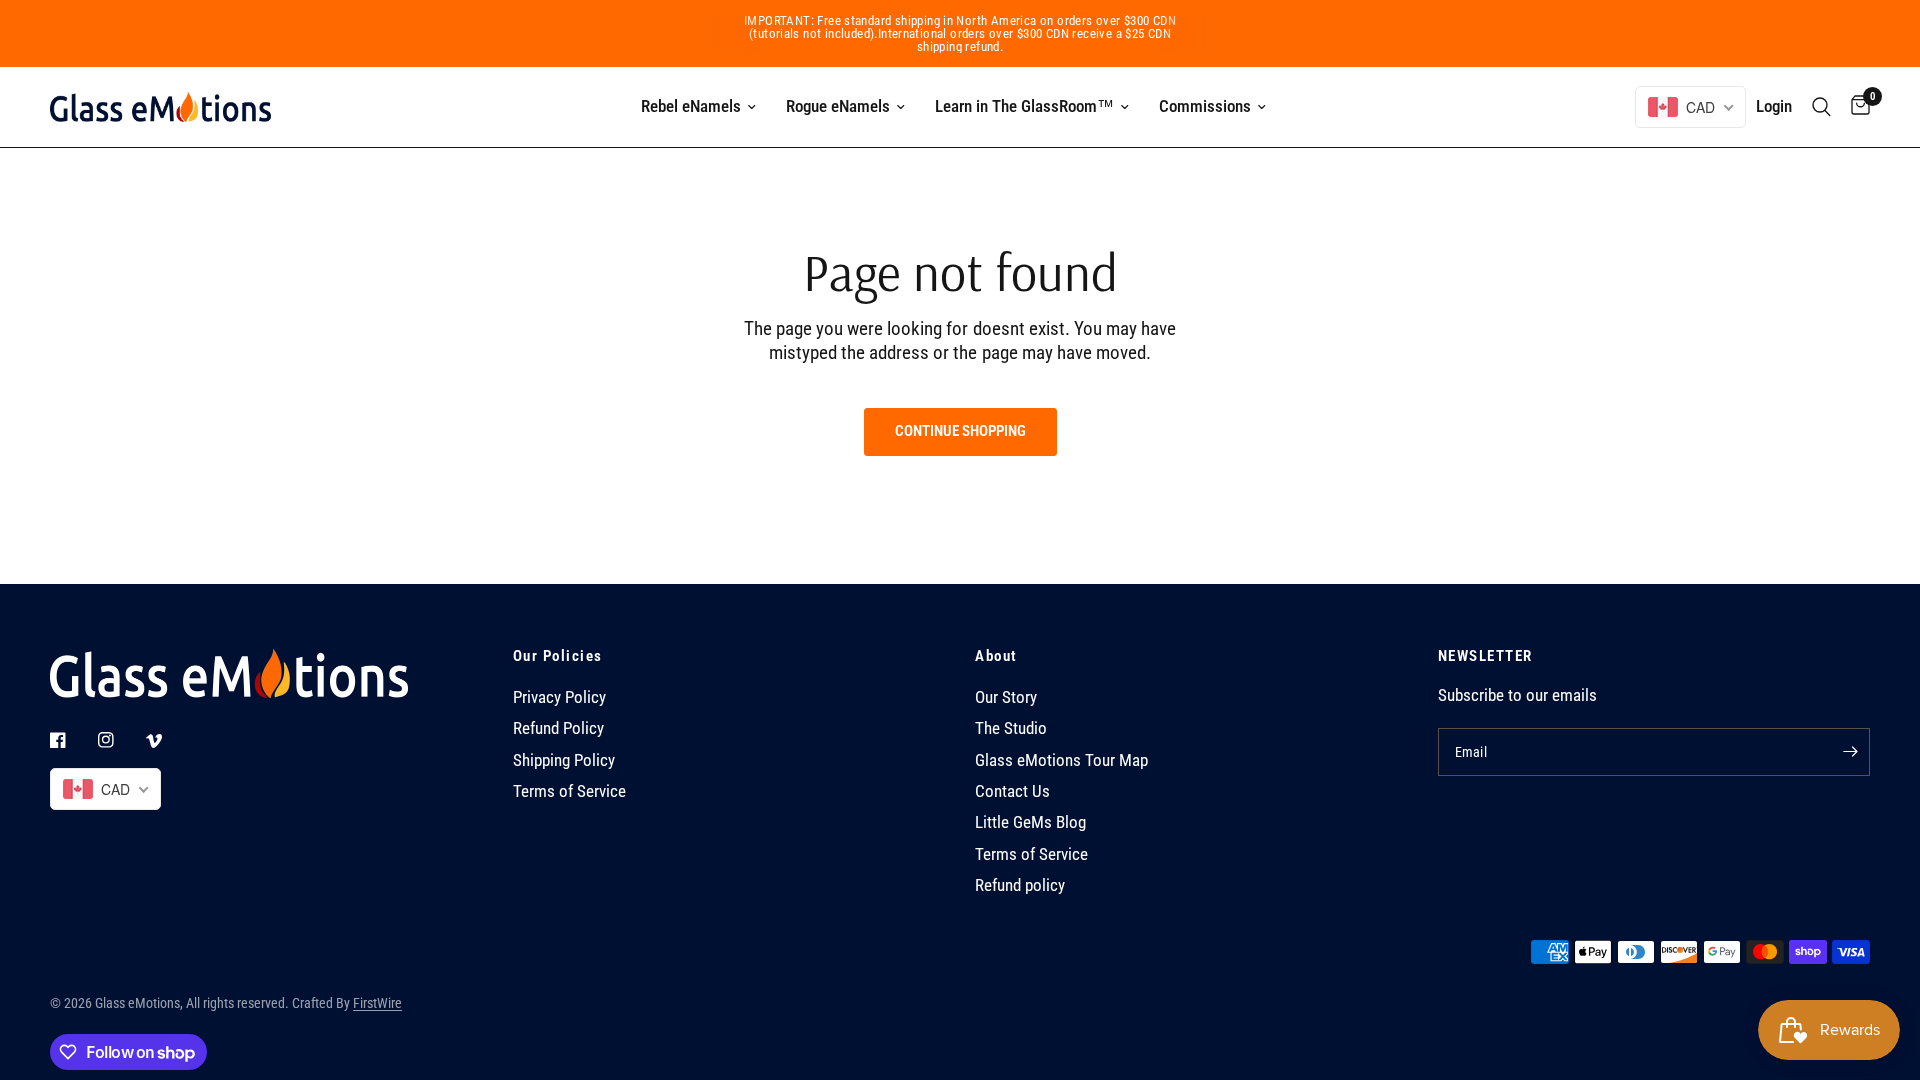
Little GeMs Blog (1030, 822)
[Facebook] (72, 740)
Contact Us (1012, 791)
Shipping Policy (564, 760)
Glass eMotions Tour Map (1061, 760)
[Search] (1821, 107)
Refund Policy (558, 728)
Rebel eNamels (691, 106)
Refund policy (1020, 885)
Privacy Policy (559, 697)
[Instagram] (120, 740)
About (996, 656)
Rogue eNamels (838, 106)
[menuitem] (698, 107)
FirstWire (377, 1003)
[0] (1855, 107)
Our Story (1006, 697)
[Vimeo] (168, 741)
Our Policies (558, 656)
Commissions (1205, 106)
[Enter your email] (1850, 752)
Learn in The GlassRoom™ (1024, 106)
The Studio (1011, 728)
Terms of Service (569, 791)
